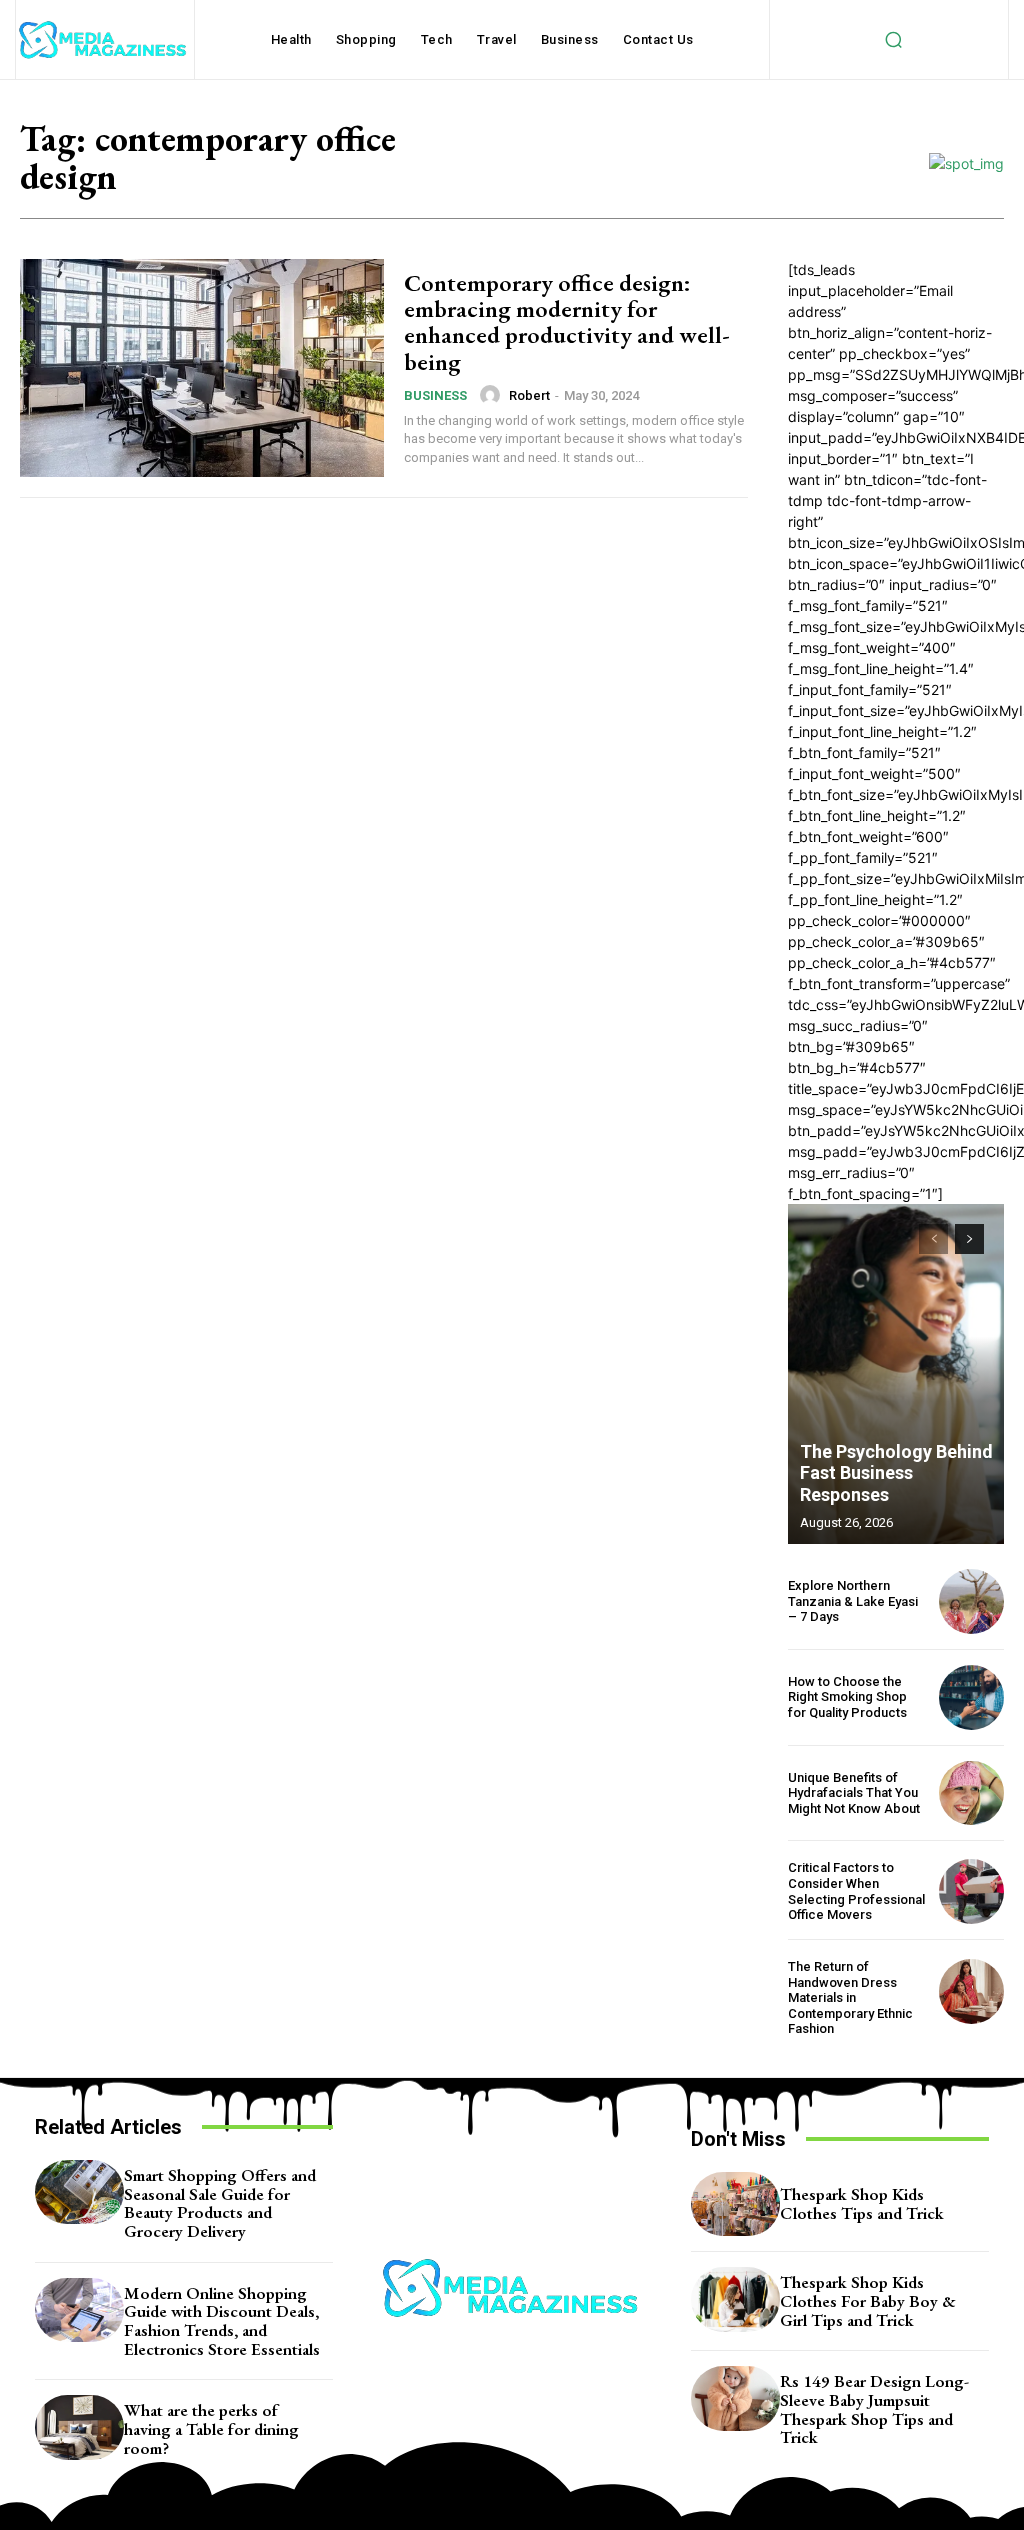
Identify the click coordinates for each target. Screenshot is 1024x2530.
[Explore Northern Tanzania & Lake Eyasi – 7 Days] (971, 1601)
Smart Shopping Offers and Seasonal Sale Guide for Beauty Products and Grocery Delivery (220, 2203)
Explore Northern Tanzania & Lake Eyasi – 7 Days (853, 1601)
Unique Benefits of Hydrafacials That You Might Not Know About (854, 1793)
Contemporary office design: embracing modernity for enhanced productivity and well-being (567, 322)
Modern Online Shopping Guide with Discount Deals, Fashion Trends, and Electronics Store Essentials (222, 2321)
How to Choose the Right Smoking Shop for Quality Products (847, 1697)
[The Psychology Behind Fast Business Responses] (896, 1374)
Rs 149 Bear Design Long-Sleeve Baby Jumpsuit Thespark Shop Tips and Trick (874, 2409)
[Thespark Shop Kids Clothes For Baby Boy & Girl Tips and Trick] (735, 2299)
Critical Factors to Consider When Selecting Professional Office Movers (856, 1891)
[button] (893, 40)
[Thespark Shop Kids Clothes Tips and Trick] (735, 2204)
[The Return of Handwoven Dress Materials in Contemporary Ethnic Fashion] (971, 1991)
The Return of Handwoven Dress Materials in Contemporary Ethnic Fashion (850, 1997)
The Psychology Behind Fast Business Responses (896, 1473)
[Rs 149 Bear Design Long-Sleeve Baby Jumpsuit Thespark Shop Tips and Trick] (735, 2398)
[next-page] (969, 1239)
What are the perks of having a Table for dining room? (211, 2428)
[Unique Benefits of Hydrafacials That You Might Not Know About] (971, 1793)
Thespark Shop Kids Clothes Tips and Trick (862, 2203)
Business (435, 395)
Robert (529, 395)
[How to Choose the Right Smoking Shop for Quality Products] (971, 1697)
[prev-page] (933, 1239)
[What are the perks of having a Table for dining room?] (79, 2427)
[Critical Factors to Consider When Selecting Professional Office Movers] (971, 1891)
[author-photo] (493, 395)
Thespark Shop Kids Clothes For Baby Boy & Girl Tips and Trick (868, 2300)
